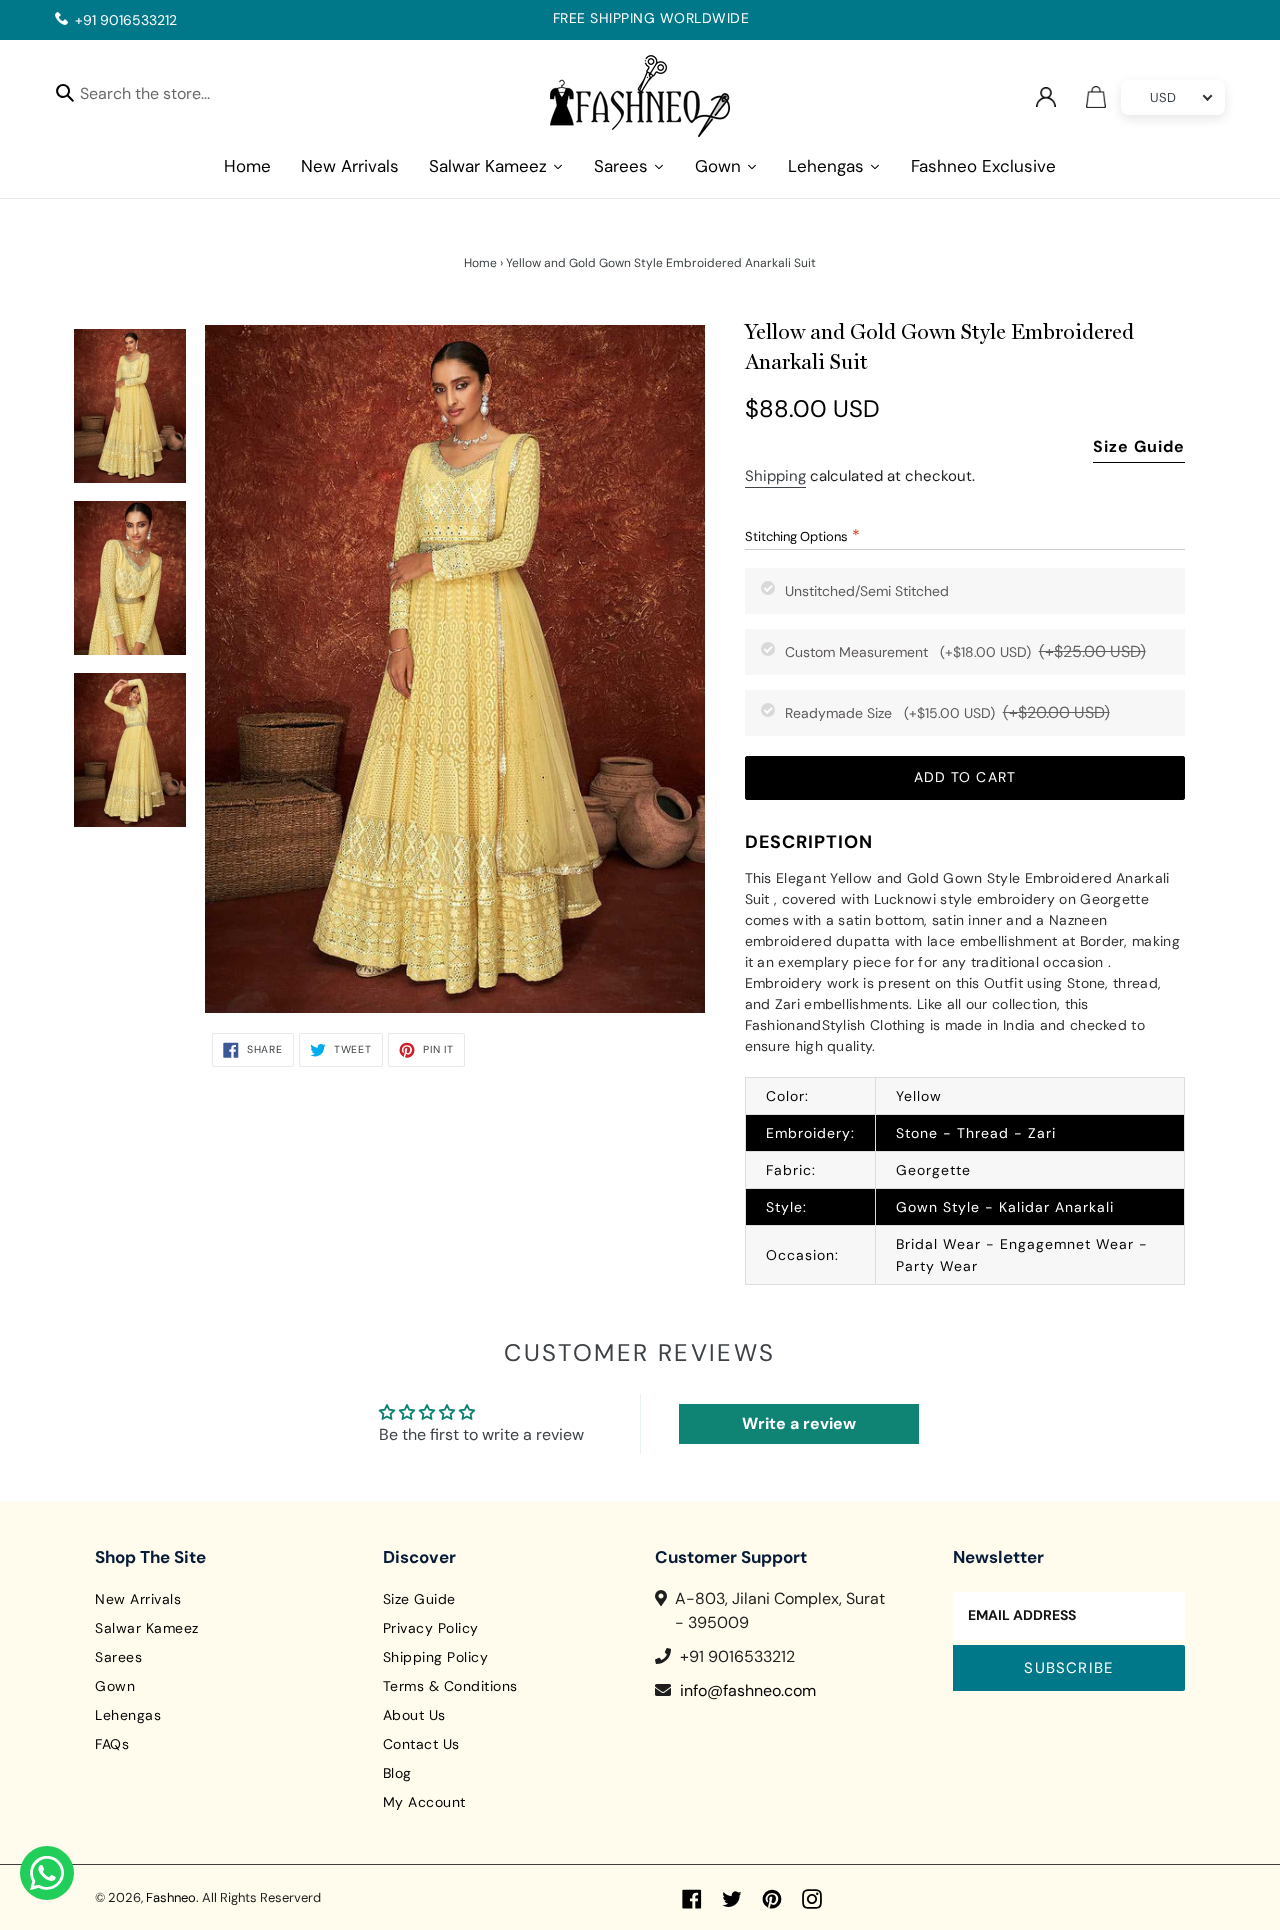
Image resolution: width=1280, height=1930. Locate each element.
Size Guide (1139, 446)
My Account (424, 1802)
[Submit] (65, 92)
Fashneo (171, 1897)
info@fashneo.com (748, 1690)
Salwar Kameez (147, 1628)
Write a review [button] (799, 1423)
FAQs (112, 1744)
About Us (414, 1715)
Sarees (118, 1657)
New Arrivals (138, 1599)
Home (480, 263)
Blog (397, 1773)
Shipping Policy (436, 1657)
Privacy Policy (431, 1628)
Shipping (775, 476)
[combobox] (162, 96)
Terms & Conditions (450, 1686)
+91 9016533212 (126, 20)
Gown (115, 1686)
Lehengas (128, 1715)
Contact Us (421, 1744)
